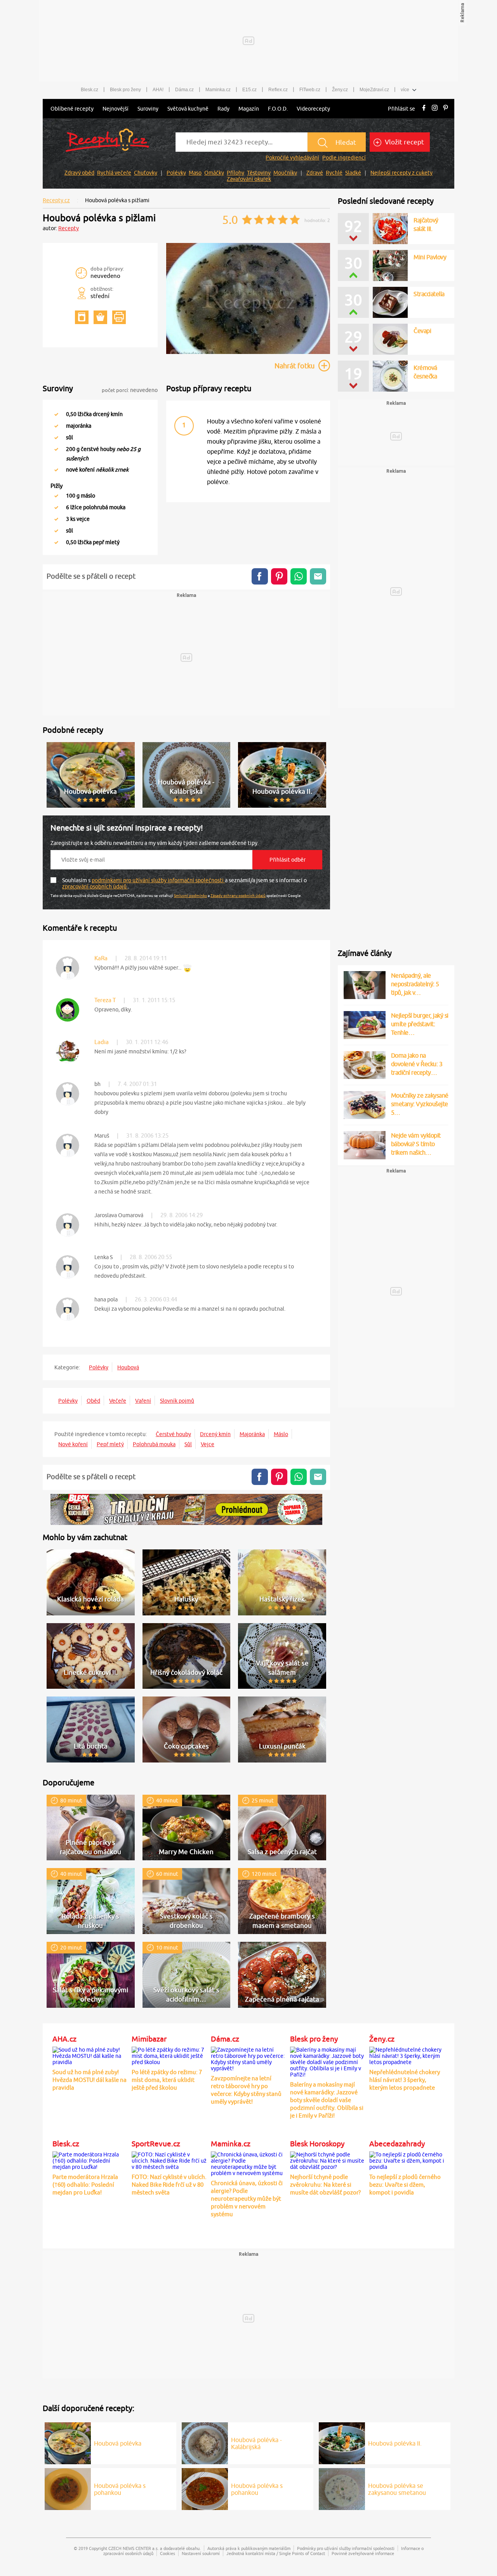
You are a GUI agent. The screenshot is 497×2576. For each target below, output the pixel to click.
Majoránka (252, 1434)
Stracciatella (429, 294)
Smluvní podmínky (190, 895)
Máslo (281, 1434)
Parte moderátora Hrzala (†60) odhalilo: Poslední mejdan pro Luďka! (85, 2185)
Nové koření (73, 1444)
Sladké (353, 173)
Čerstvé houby (173, 1434)
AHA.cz (64, 2039)
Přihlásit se (401, 109)
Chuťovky (146, 173)
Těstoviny (259, 173)
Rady (223, 109)
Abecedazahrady (397, 2144)
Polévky (176, 173)
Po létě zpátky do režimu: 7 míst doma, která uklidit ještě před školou (167, 2080)
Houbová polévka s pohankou (120, 2489)
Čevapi (422, 331)
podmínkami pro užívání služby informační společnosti (158, 880)
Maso (195, 173)
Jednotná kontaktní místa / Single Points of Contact (276, 2553)
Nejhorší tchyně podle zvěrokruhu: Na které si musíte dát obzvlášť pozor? (325, 2185)
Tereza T (105, 1000)
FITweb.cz (310, 90)
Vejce (208, 1444)
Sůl (188, 1444)
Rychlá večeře (114, 173)
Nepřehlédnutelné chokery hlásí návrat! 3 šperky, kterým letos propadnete (405, 2080)
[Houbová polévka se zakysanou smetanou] (342, 2488)
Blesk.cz (89, 90)
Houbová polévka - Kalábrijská (256, 2443)
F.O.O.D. (278, 109)
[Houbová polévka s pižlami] (248, 353)
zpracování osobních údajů (95, 886)
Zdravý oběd (79, 173)
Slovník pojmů (177, 1401)
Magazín (249, 109)
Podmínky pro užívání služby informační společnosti (346, 2548)
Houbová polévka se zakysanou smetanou (397, 2489)
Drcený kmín (215, 1434)
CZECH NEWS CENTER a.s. (134, 2548)
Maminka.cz (218, 90)
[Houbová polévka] (68, 2442)
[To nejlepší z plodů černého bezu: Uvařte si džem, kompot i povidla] (407, 2160)
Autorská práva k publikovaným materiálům (249, 2548)
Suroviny (148, 109)
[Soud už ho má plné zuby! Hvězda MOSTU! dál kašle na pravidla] (90, 2055)
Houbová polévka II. (395, 2443)
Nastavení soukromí (201, 2553)
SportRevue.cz (156, 2144)
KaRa (101, 958)
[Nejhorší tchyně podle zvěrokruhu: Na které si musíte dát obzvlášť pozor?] (328, 2160)
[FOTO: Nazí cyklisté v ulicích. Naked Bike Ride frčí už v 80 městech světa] (169, 2160)
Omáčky (214, 173)
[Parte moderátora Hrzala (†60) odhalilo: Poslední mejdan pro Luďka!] (90, 2160)
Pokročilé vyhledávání (292, 158)
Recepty (69, 228)
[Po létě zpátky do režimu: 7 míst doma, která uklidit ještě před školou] (169, 2055)
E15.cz (249, 90)
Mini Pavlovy (430, 257)
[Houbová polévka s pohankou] (68, 2488)
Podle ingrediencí (344, 158)
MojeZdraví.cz (374, 90)
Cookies (168, 2553)
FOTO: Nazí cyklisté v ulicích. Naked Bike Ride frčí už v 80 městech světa (169, 2185)
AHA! (158, 90)
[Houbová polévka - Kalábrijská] (205, 2442)
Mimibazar (149, 2039)
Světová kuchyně (188, 109)
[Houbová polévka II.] (342, 2442)
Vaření (143, 1401)
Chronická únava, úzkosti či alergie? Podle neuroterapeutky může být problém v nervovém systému (247, 2199)
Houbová (128, 1367)
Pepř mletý (110, 1444)
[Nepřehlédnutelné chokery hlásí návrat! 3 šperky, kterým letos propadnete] (407, 2055)
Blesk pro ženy (125, 90)
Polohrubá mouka (154, 1444)
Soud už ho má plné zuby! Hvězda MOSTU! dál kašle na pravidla (89, 2080)
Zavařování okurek (249, 179)
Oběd (93, 1401)
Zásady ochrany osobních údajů (238, 895)
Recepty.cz (56, 200)
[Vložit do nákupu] (100, 317)
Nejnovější (116, 109)
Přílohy (235, 173)
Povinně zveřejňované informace (363, 2553)
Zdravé (315, 173)
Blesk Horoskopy (317, 2144)
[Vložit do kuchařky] (82, 317)
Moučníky (285, 173)
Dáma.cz (184, 90)
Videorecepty (313, 109)
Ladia (102, 1042)
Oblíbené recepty (72, 109)
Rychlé (334, 173)
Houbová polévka (118, 2443)
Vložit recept (404, 142)
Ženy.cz (340, 90)
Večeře (118, 1401)
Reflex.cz (278, 90)
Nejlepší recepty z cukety (401, 173)
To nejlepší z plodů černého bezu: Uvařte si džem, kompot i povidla (405, 2185)
